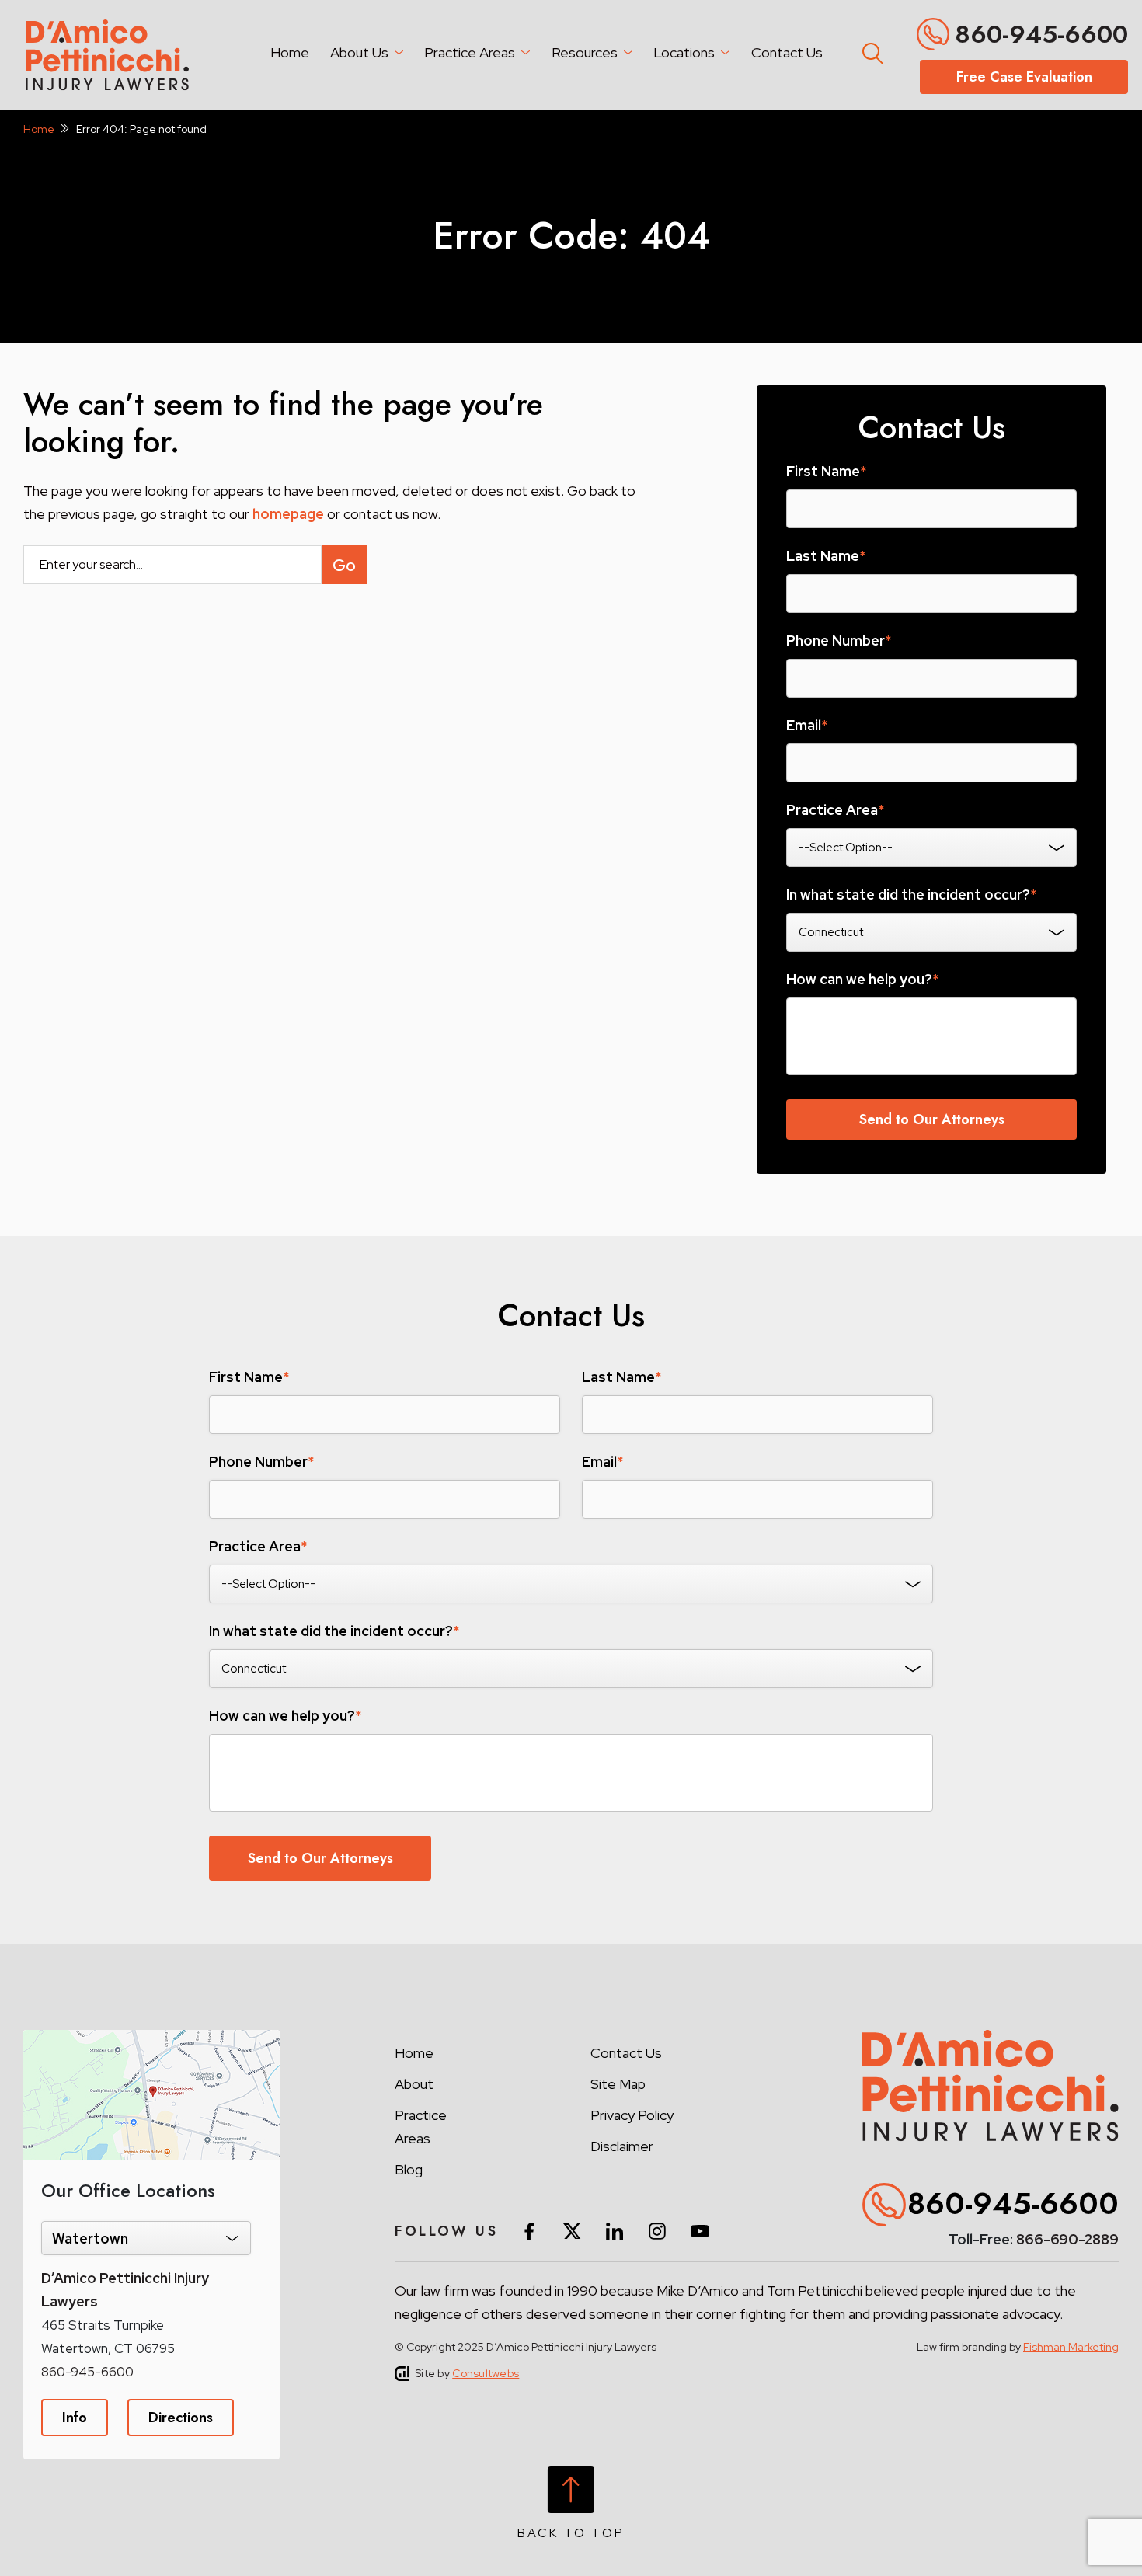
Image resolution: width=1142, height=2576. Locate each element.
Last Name (826, 556)
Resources (585, 52)
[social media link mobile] (529, 2231)
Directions (181, 2418)
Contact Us (787, 52)
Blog (409, 2169)
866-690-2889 (1067, 2239)
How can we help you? (862, 980)
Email (807, 726)
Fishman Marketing (1071, 2347)
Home (290, 52)
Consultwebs (486, 2373)
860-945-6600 (1041, 34)
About (414, 2084)
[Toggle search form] (870, 50)
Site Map (618, 2084)
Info (75, 2418)
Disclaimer (622, 2146)
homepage (288, 514)
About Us (359, 52)
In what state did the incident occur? (911, 895)
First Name (826, 472)
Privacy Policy (632, 2115)
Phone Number (839, 641)
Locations (684, 52)
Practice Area (835, 810)
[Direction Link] (151, 2038)
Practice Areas (470, 52)
